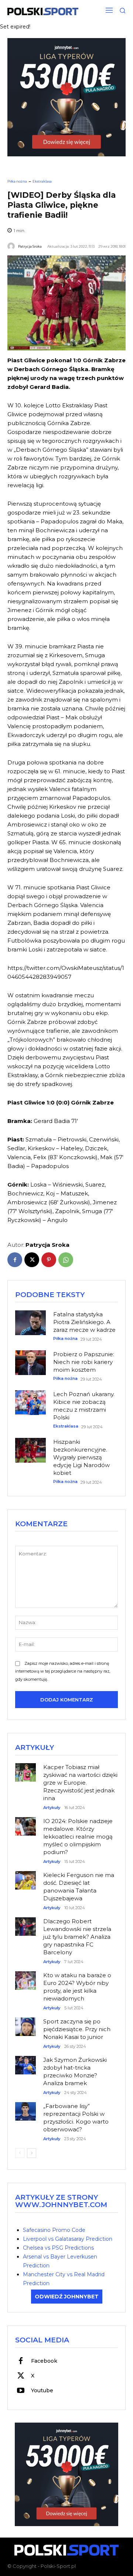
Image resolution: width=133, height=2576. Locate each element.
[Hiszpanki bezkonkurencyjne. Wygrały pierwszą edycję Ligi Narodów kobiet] (30, 1450)
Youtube (42, 2390)
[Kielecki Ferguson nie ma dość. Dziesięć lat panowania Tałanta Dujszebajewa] (25, 1876)
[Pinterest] (49, 1260)
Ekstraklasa (42, 181)
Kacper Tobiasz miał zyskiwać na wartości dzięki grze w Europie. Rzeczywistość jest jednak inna (80, 1783)
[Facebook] (15, 1260)
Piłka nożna (17, 181)
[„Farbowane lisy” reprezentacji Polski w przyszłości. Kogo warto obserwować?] (25, 2107)
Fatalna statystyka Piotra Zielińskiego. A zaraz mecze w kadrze (84, 1322)
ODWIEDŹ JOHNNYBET (67, 2297)
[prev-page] (20, 2153)
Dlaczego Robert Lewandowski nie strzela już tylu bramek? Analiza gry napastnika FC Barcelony (77, 1937)
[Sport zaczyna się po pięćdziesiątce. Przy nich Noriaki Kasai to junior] (25, 2023)
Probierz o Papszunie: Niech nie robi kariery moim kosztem (84, 1362)
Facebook (44, 2361)
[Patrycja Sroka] (12, 246)
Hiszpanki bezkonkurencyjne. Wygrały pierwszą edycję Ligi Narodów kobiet (81, 1457)
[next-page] (32, 2153)
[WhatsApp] (66, 1260)
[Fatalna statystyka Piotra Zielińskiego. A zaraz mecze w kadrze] (30, 1323)
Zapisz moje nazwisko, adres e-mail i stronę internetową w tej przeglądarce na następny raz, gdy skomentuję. (63, 1671)
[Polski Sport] (43, 11)
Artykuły (52, 1808)
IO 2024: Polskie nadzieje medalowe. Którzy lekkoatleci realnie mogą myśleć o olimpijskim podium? (78, 1837)
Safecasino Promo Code (54, 2230)
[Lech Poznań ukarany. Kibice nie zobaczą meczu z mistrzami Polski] (30, 1403)
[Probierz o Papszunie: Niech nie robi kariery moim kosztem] (30, 1363)
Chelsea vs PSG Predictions (58, 2248)
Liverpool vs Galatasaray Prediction (68, 2239)
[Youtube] (21, 2391)
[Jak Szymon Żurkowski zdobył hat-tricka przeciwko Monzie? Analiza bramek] (25, 2061)
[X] (32, 1260)
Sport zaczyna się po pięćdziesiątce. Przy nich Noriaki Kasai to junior (77, 2029)
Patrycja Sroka (30, 246)
